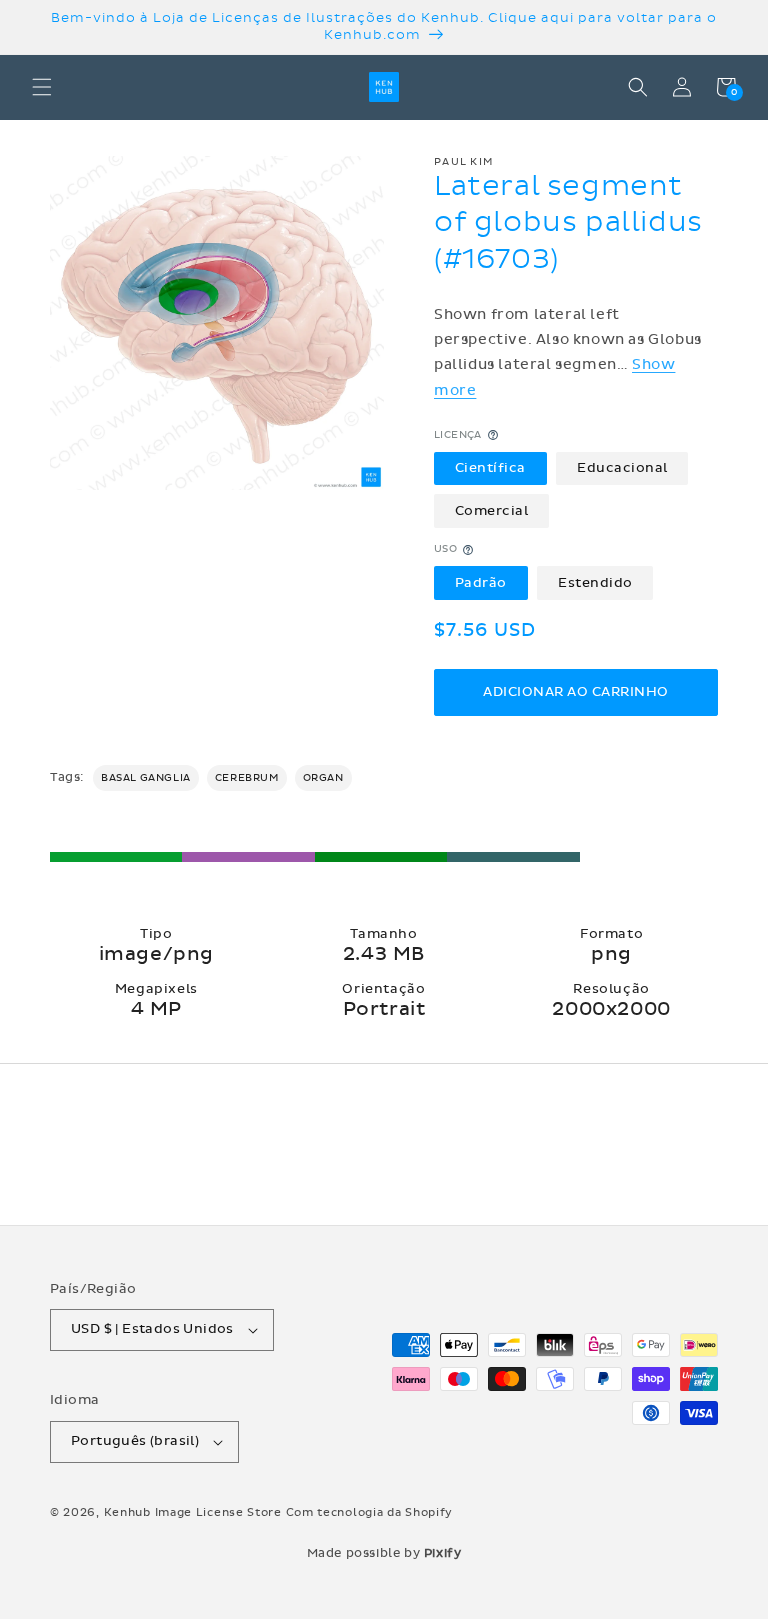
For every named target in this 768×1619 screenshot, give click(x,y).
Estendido (595, 583)
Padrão (481, 583)
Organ (323, 778)
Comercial (492, 511)
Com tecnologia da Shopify (370, 1512)
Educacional (622, 468)
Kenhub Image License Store (193, 1512)
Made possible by (384, 1553)
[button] (42, 87)
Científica (490, 468)
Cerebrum (247, 778)
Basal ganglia (146, 778)
